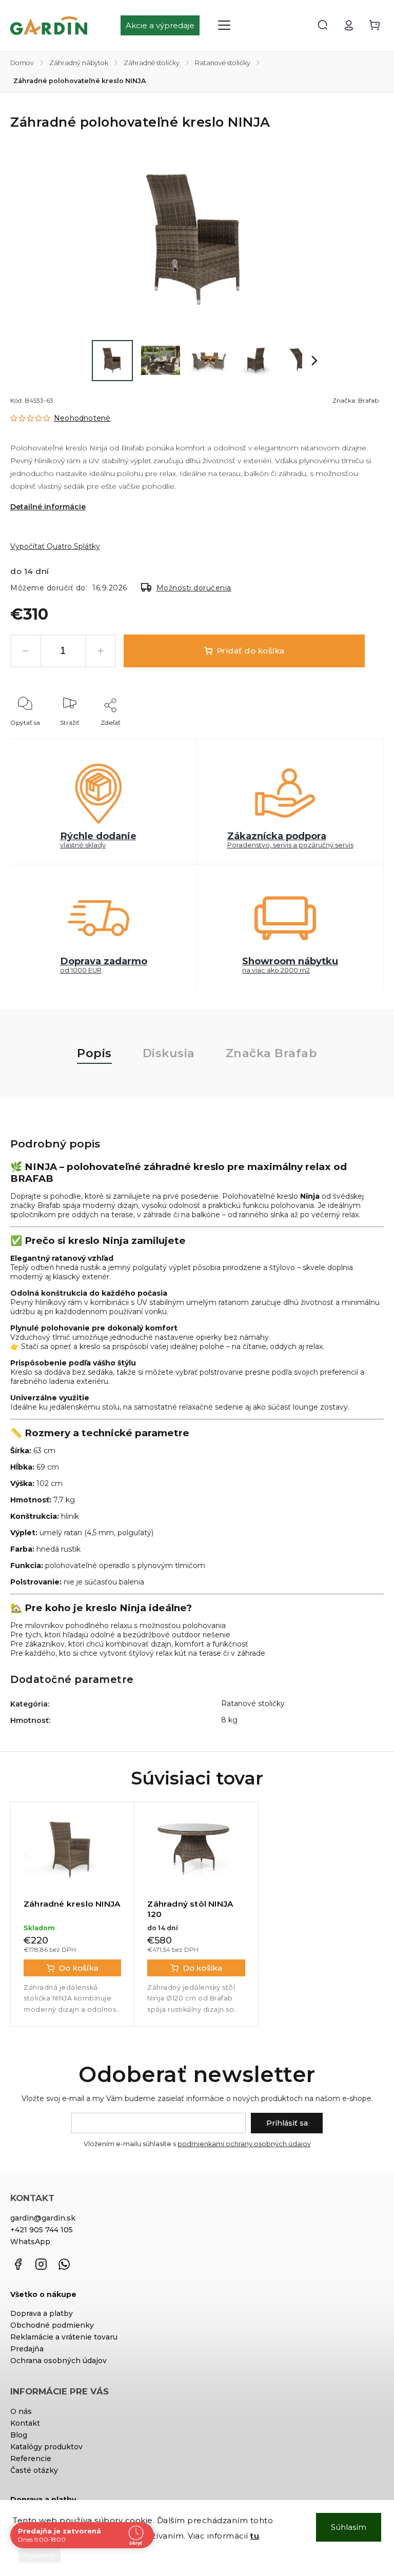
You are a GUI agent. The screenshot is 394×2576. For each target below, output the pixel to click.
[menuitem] (165, 26)
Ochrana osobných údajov (58, 2361)
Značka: (356, 400)
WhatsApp (30, 2242)
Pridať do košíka (251, 651)
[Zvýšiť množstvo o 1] (101, 651)
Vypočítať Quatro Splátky (55, 546)
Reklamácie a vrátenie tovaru (64, 2337)
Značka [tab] (272, 1053)
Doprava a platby (42, 2313)
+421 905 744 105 (42, 2230)
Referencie (31, 2459)
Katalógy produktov (46, 2447)
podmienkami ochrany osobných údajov (244, 2144)
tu (255, 2536)
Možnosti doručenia (194, 588)
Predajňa (27, 2349)
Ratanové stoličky (253, 1703)
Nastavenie (40, 2555)
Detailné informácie (48, 507)
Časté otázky (34, 2470)
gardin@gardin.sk (43, 2218)
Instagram (41, 2264)
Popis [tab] (94, 1053)
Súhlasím (349, 2527)
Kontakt (25, 2423)
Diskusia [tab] (169, 1053)
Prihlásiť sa (287, 2123)
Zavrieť (350, 736)
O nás (21, 2411)
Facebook (18, 2264)
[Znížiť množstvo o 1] (26, 651)
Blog (19, 2435)
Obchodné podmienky (52, 2325)
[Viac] (224, 25)
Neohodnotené (82, 418)
